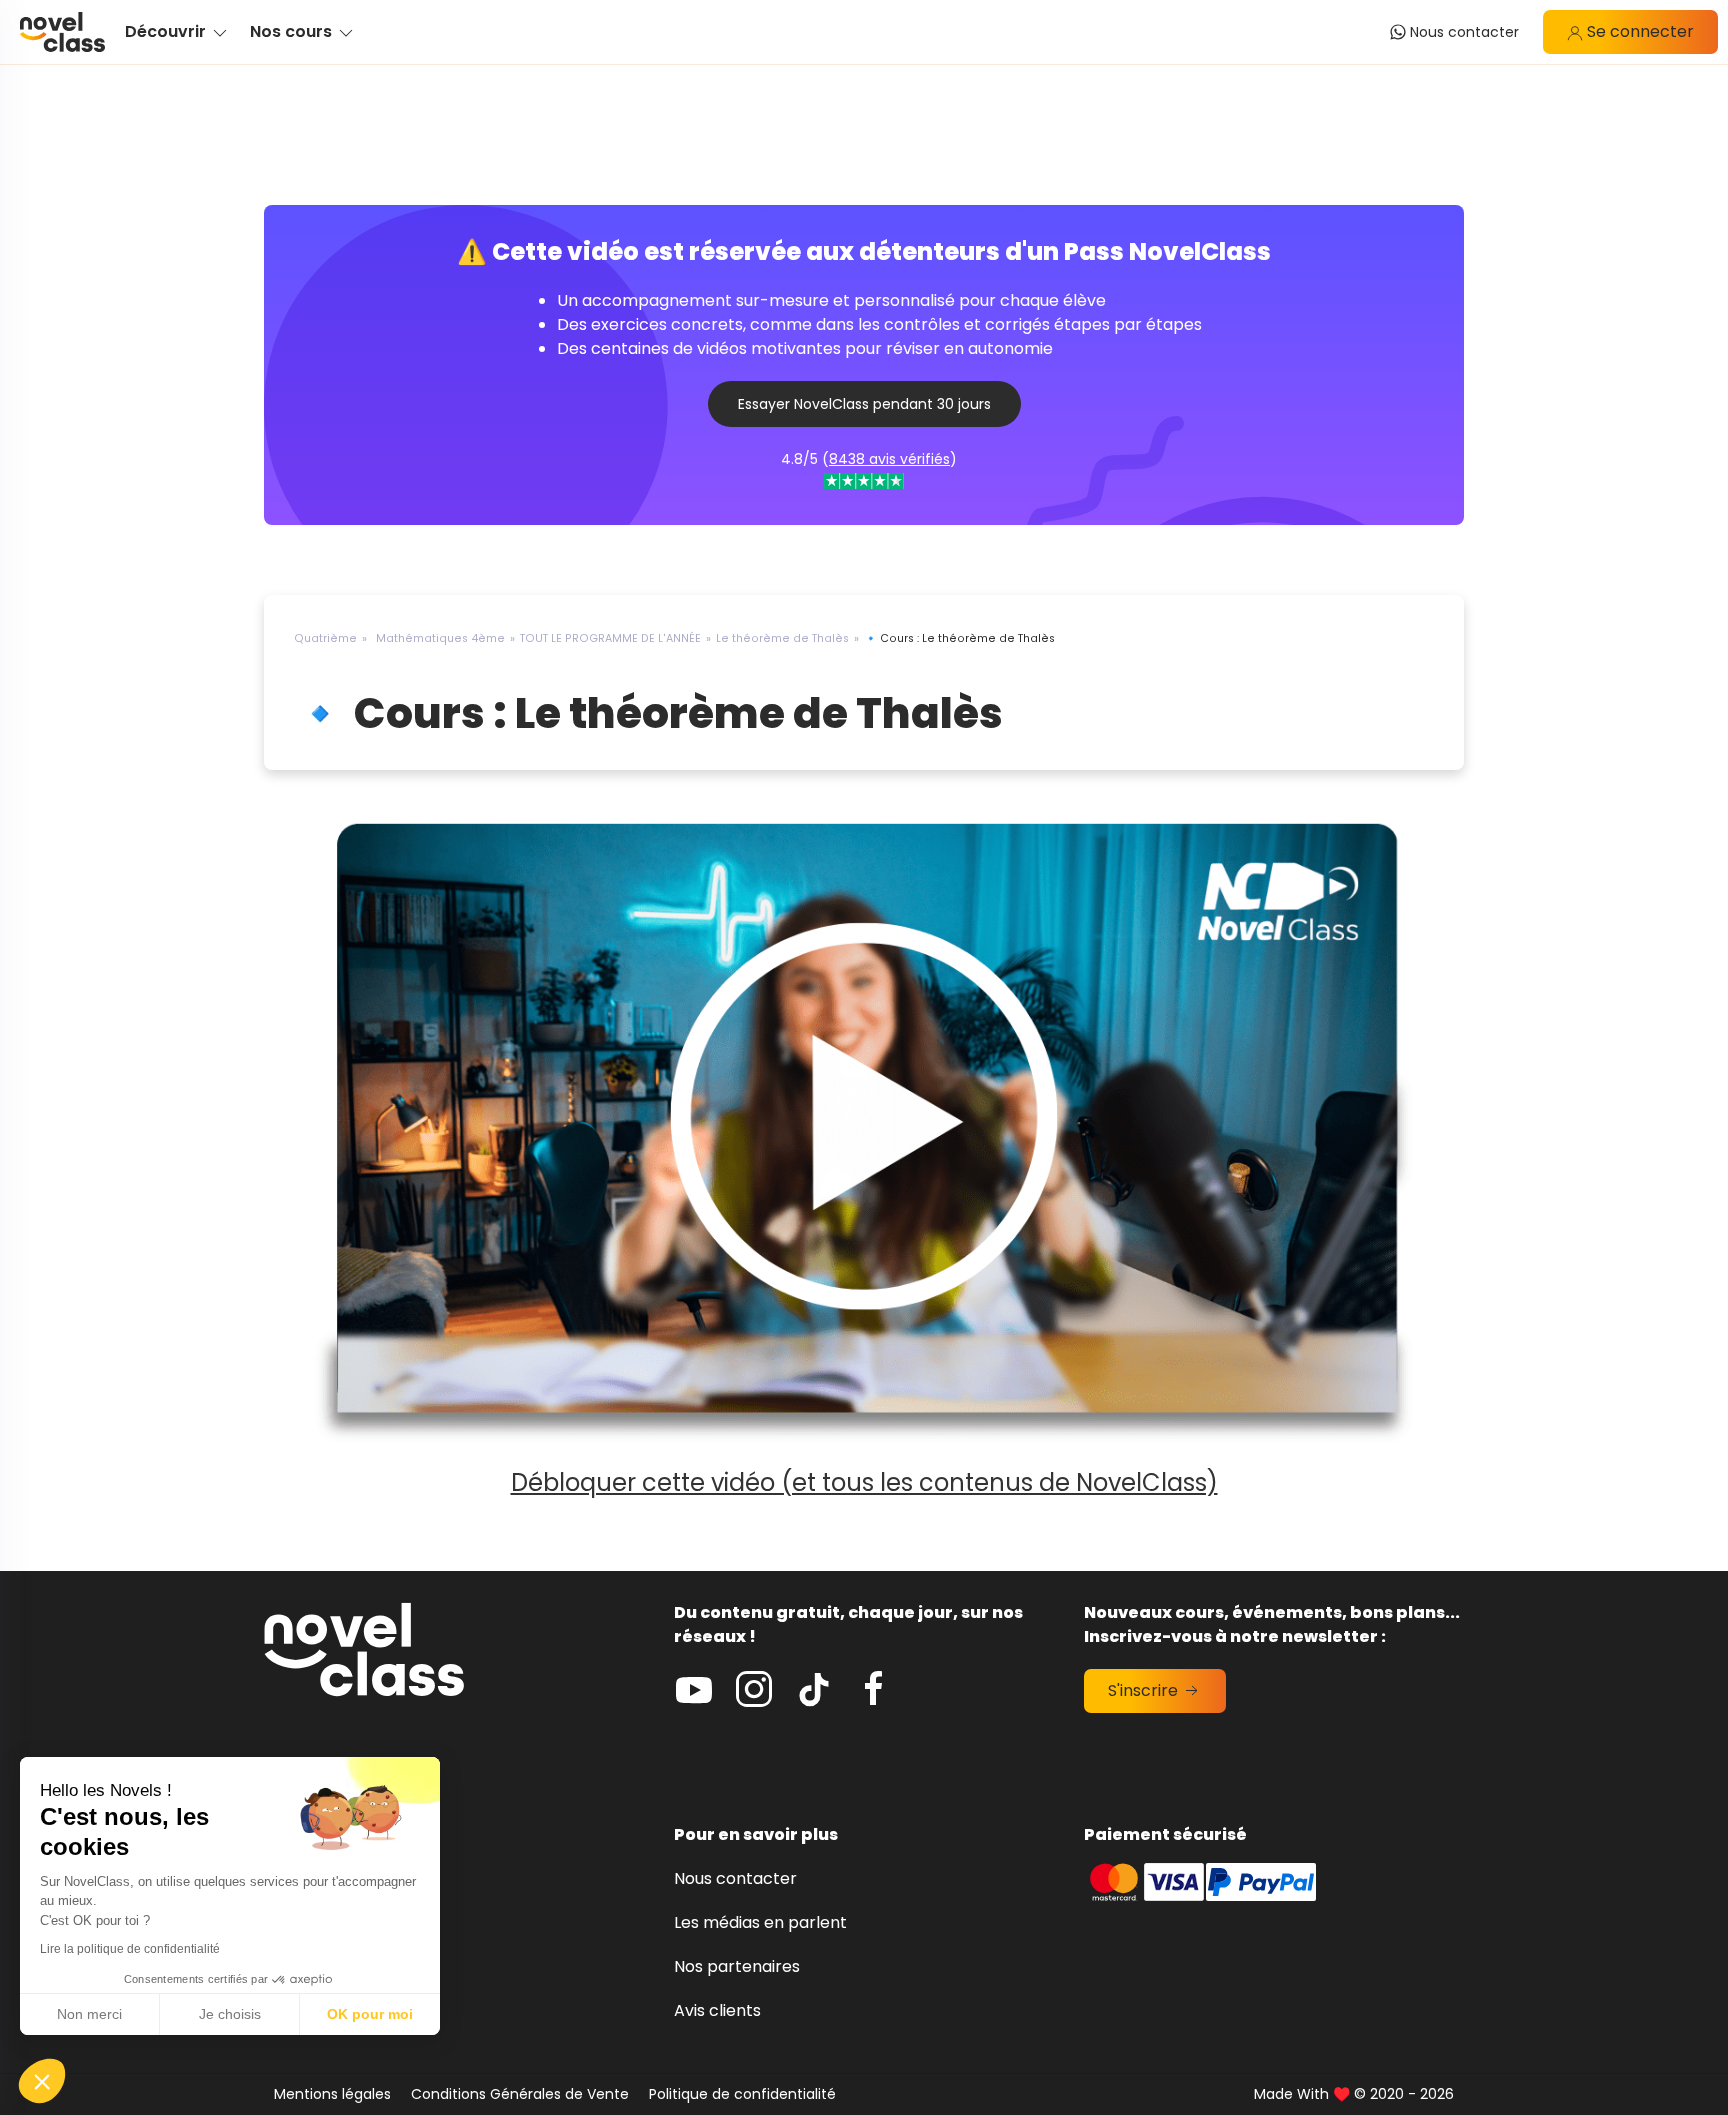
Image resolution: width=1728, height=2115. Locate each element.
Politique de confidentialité (742, 2094)
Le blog (292, 1878)
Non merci (89, 2014)
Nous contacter (735, 1878)
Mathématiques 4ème (440, 638)
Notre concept (322, 1922)
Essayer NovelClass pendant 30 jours (864, 404)
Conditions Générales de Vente (520, 2094)
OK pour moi (370, 2014)
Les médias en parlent (760, 1922)
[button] (42, 2081)
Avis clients (717, 2010)
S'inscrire (1145, 1690)
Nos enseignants (328, 1966)
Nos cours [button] (293, 31)
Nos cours (302, 2010)
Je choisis (230, 2014)
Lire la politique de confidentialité (130, 1949)
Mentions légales (332, 2094)
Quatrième (325, 638)
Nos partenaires (737, 1966)
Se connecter (1638, 31)
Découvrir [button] (167, 31)
